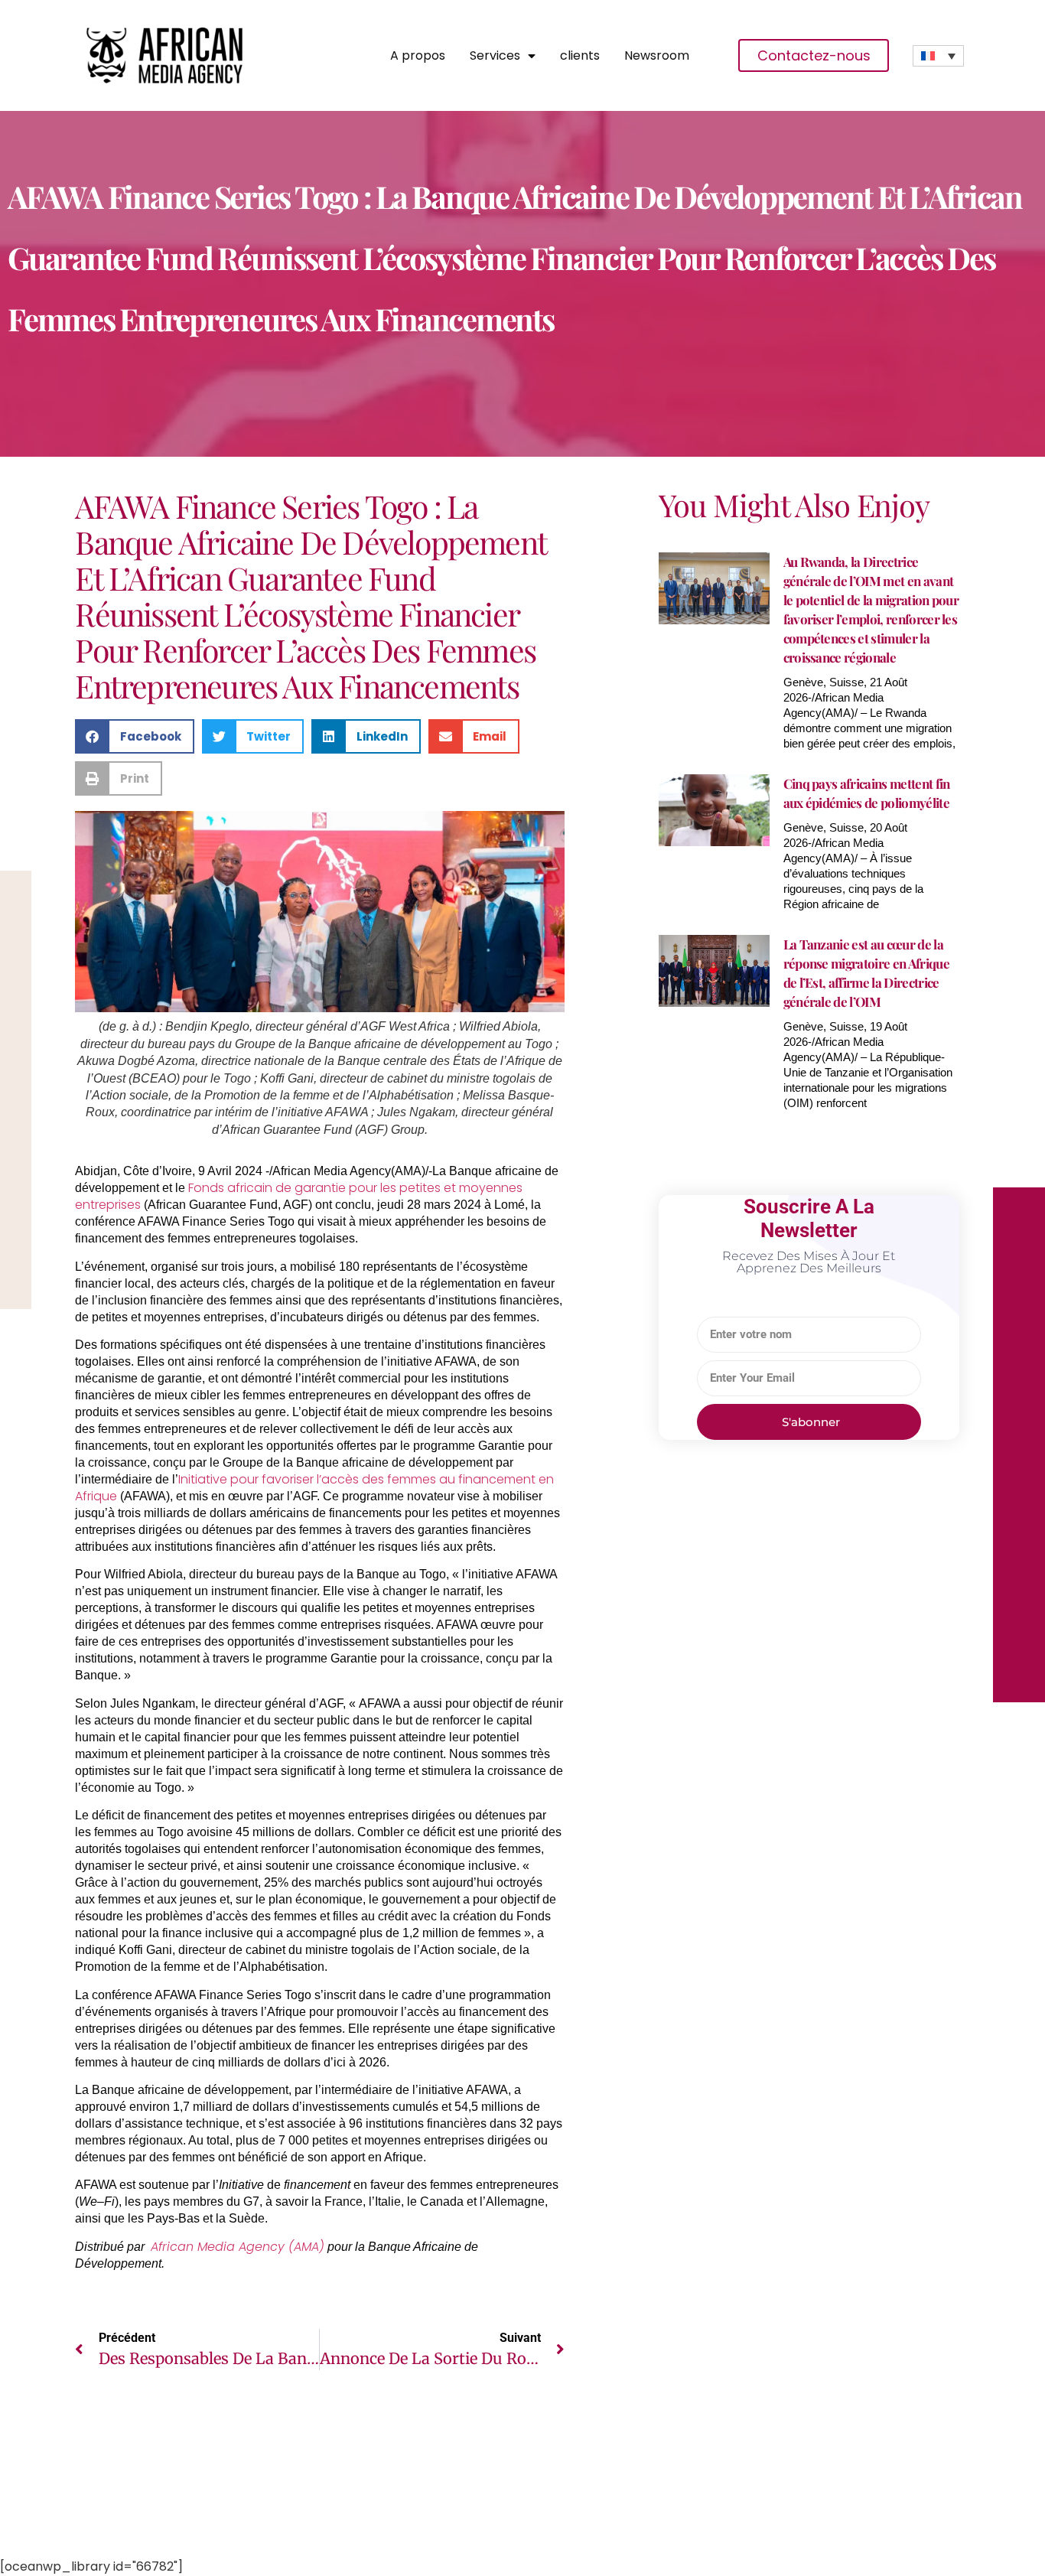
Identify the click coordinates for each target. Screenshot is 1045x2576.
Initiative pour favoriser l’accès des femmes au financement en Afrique (314, 1488)
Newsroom (657, 56)
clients (580, 56)
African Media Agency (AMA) (238, 2247)
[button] (135, 736)
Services (495, 56)
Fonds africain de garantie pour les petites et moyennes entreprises (299, 1196)
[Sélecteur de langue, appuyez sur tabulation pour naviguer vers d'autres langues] (938, 56)
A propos (418, 56)
